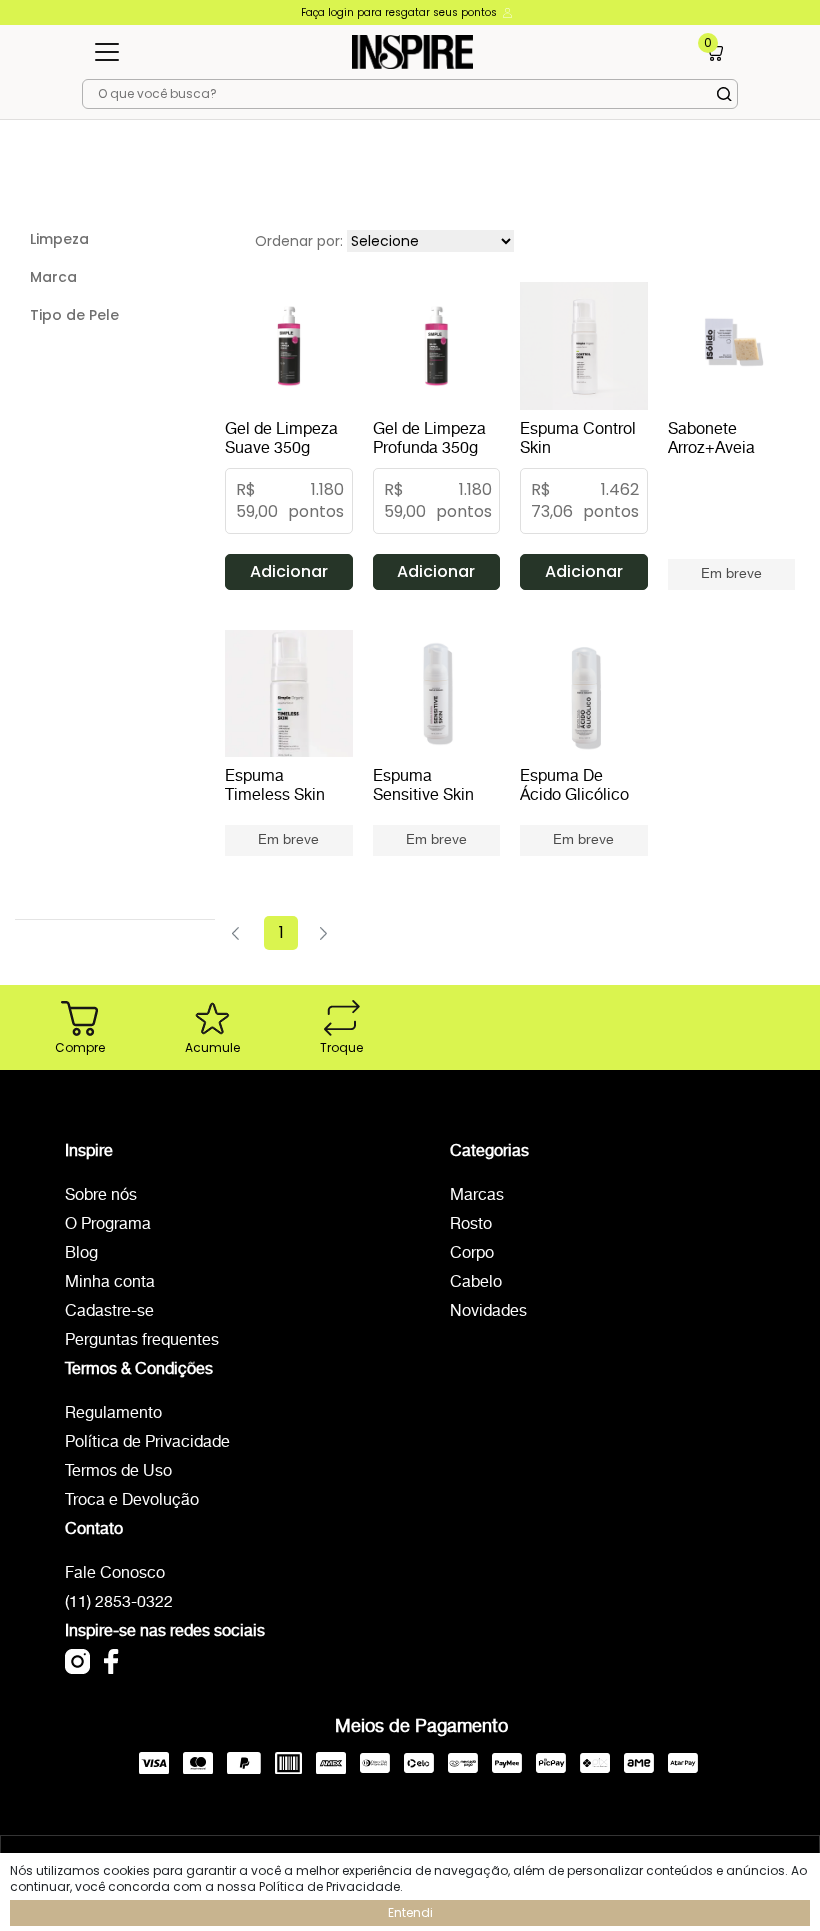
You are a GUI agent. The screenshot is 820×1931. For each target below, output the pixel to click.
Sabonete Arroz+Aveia (711, 439)
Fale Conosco (115, 1573)
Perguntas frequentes (142, 1340)
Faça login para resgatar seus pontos (400, 12)
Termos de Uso (118, 1471)
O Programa (108, 1224)
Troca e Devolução (132, 1500)
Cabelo (476, 1282)
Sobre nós (101, 1195)
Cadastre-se (109, 1311)
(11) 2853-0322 (119, 1602)
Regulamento (113, 1413)
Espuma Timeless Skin (275, 786)
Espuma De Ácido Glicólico (574, 786)
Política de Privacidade (147, 1442)
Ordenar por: (299, 241)
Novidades (488, 1311)
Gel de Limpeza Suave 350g (281, 439)
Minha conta (110, 1282)
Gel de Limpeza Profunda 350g (429, 439)
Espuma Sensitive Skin (423, 786)
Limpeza (59, 239)
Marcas (477, 1195)
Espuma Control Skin (578, 439)
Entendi (410, 1912)
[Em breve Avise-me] (732, 564)
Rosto (471, 1224)
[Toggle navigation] (107, 52)
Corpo (472, 1253)
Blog (81, 1253)
